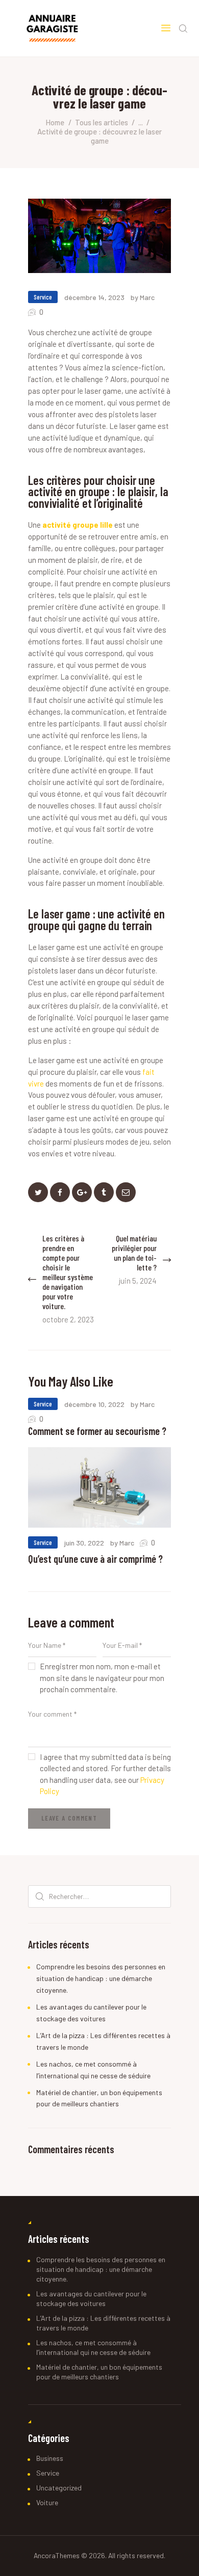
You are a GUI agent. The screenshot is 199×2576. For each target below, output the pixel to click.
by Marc (143, 297)
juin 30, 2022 (84, 1543)
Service (43, 297)
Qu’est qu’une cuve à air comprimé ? (95, 1559)
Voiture (47, 2502)
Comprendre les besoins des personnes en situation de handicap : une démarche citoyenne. (101, 1978)
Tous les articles (102, 122)
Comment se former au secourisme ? (97, 1431)
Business (50, 2458)
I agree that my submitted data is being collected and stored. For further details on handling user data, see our (105, 1774)
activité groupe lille (78, 525)
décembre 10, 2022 (94, 1404)
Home (55, 122)
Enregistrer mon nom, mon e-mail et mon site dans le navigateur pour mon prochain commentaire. (102, 1678)
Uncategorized (59, 2488)
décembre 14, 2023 (94, 297)
